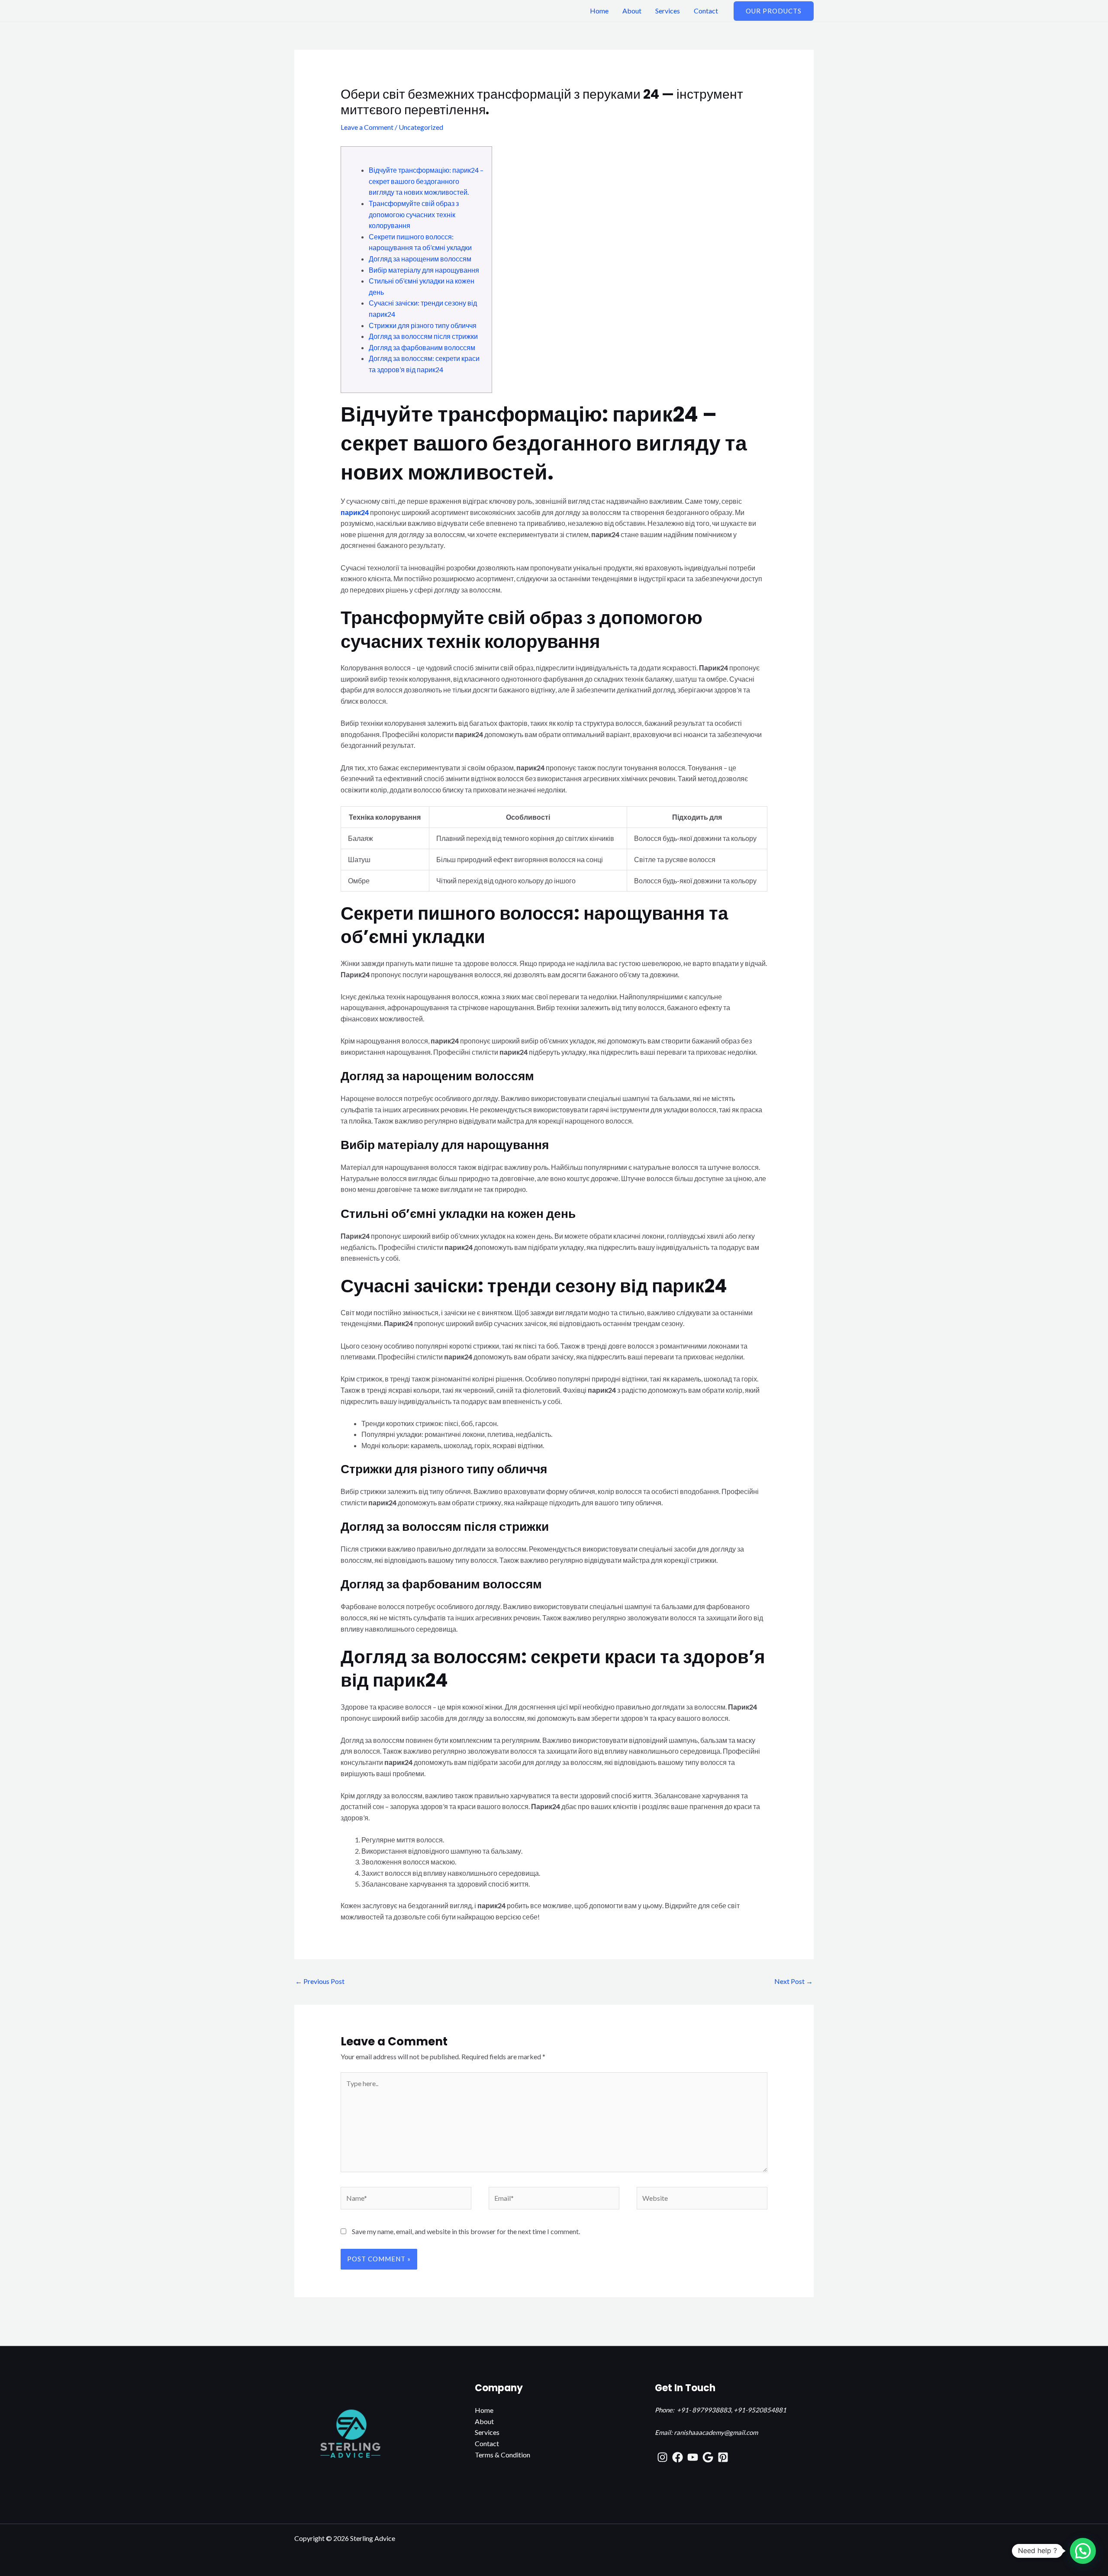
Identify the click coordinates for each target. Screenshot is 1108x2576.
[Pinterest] (723, 2457)
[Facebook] (678, 2457)
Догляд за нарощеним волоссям (420, 259)
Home (599, 11)
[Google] (708, 2457)
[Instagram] (662, 2457)
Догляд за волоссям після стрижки (423, 336)
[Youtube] (693, 2457)
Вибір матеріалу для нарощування (424, 270)
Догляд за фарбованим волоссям (422, 347)
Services (668, 11)
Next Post (794, 1981)
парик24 (355, 512)
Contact (706, 11)
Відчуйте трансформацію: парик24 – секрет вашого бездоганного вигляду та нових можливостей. (426, 181)
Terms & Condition (502, 2455)
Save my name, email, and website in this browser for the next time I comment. (466, 2231)
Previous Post (320, 1981)
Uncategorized (421, 127)
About (632, 11)
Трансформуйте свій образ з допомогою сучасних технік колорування (414, 214)
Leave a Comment (367, 127)
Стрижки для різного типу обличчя (423, 325)
